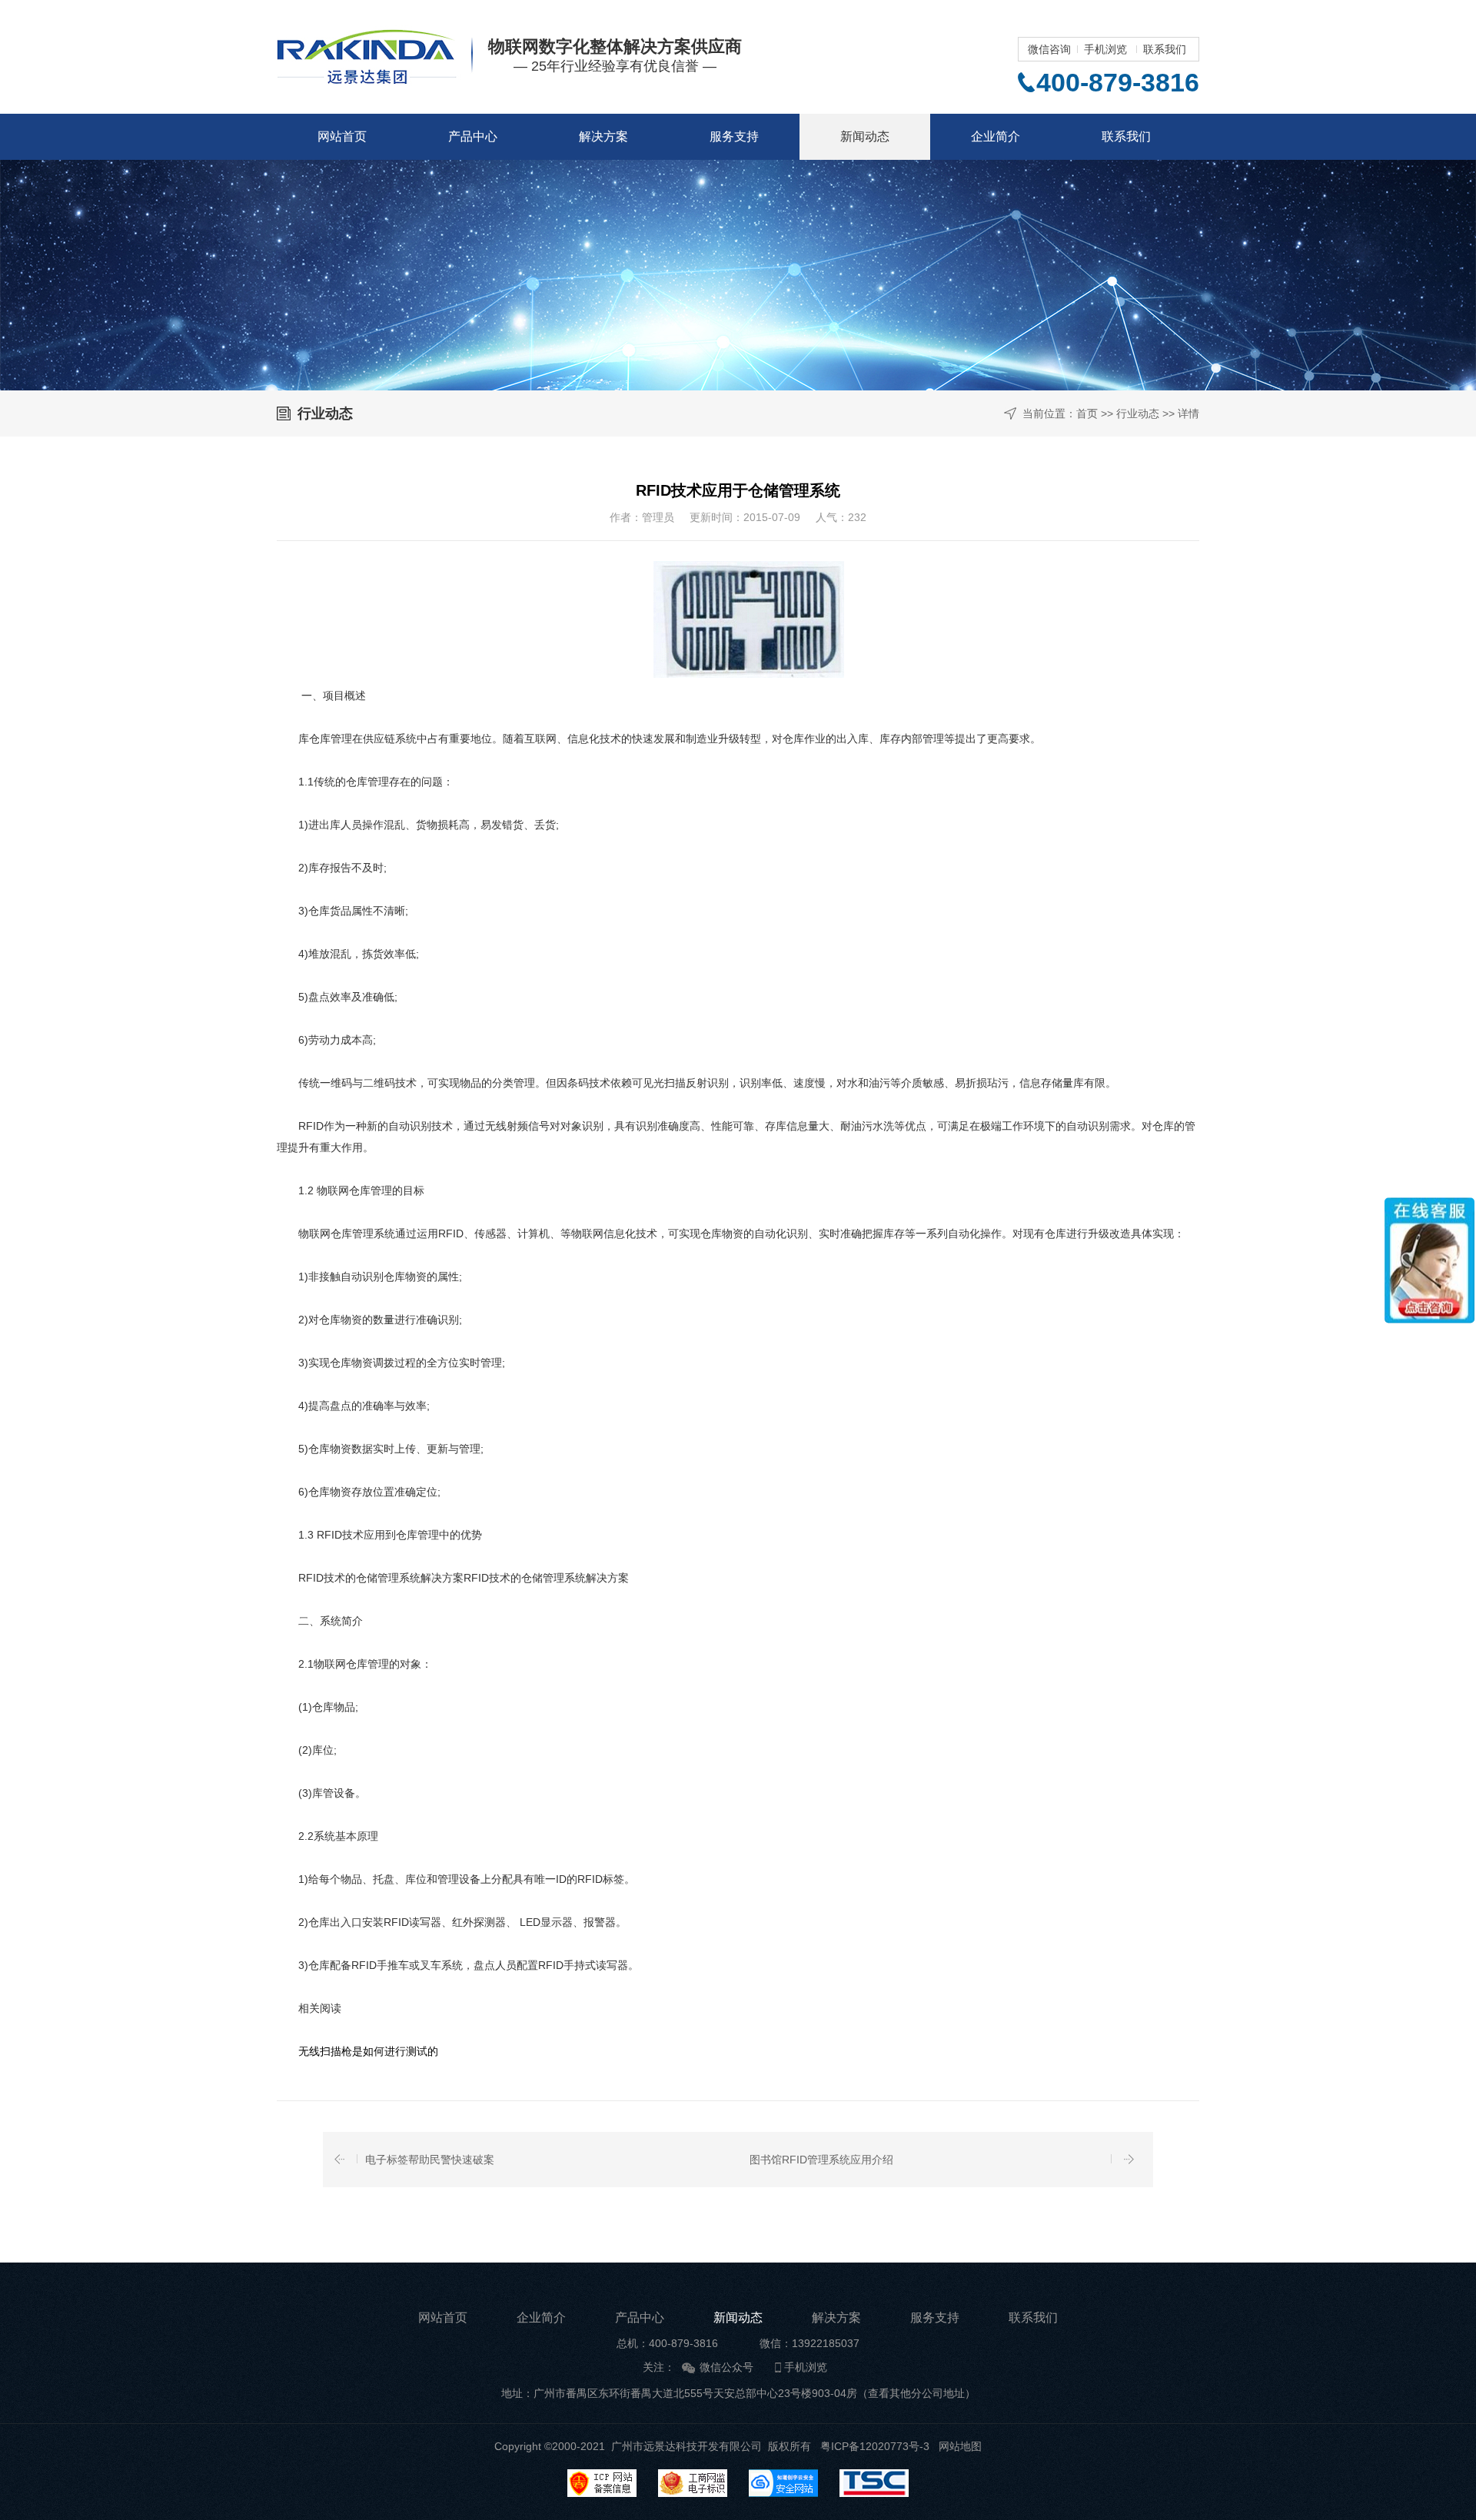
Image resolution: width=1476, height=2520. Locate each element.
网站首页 (342, 136)
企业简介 (996, 136)
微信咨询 (1049, 49)
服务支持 (734, 136)
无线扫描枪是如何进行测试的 (357, 2051)
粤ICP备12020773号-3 (875, 2446)
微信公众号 (726, 2367)
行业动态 (1138, 413)
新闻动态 (865, 136)
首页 (1087, 413)
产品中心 (473, 136)
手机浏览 (1105, 49)
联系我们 (1165, 49)
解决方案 (603, 136)
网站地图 (960, 2446)
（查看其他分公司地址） (916, 2393)
